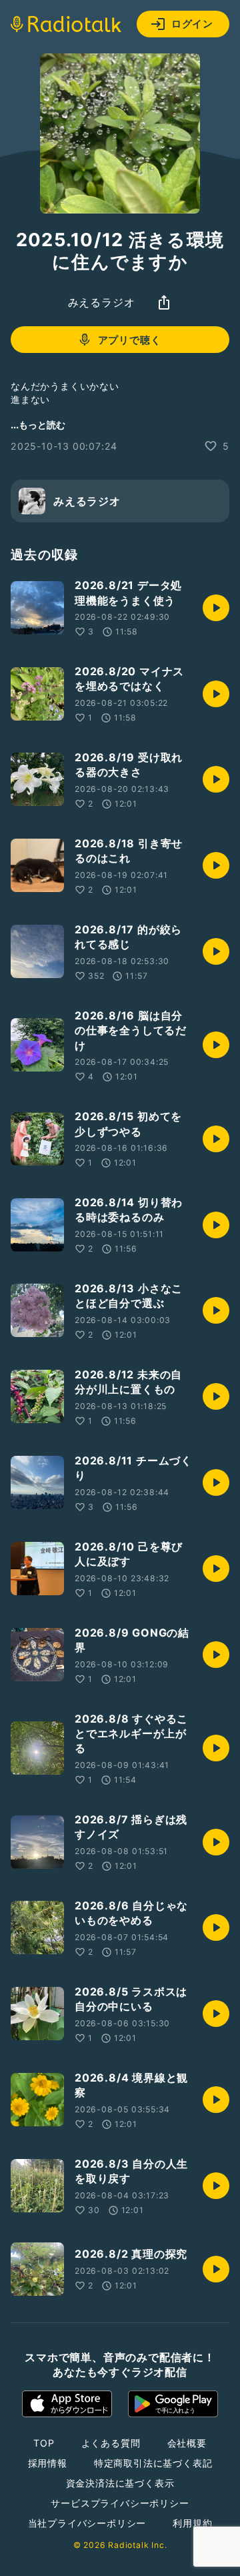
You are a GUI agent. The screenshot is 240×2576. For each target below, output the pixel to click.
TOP (44, 2443)
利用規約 (192, 2523)
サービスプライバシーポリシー (120, 2503)
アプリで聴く (130, 340)
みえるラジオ (102, 302)
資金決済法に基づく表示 (120, 2483)
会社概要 (187, 2443)
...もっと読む (38, 425)
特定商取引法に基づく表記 (153, 2463)
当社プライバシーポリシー (87, 2523)
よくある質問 (111, 2443)
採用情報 (48, 2463)
